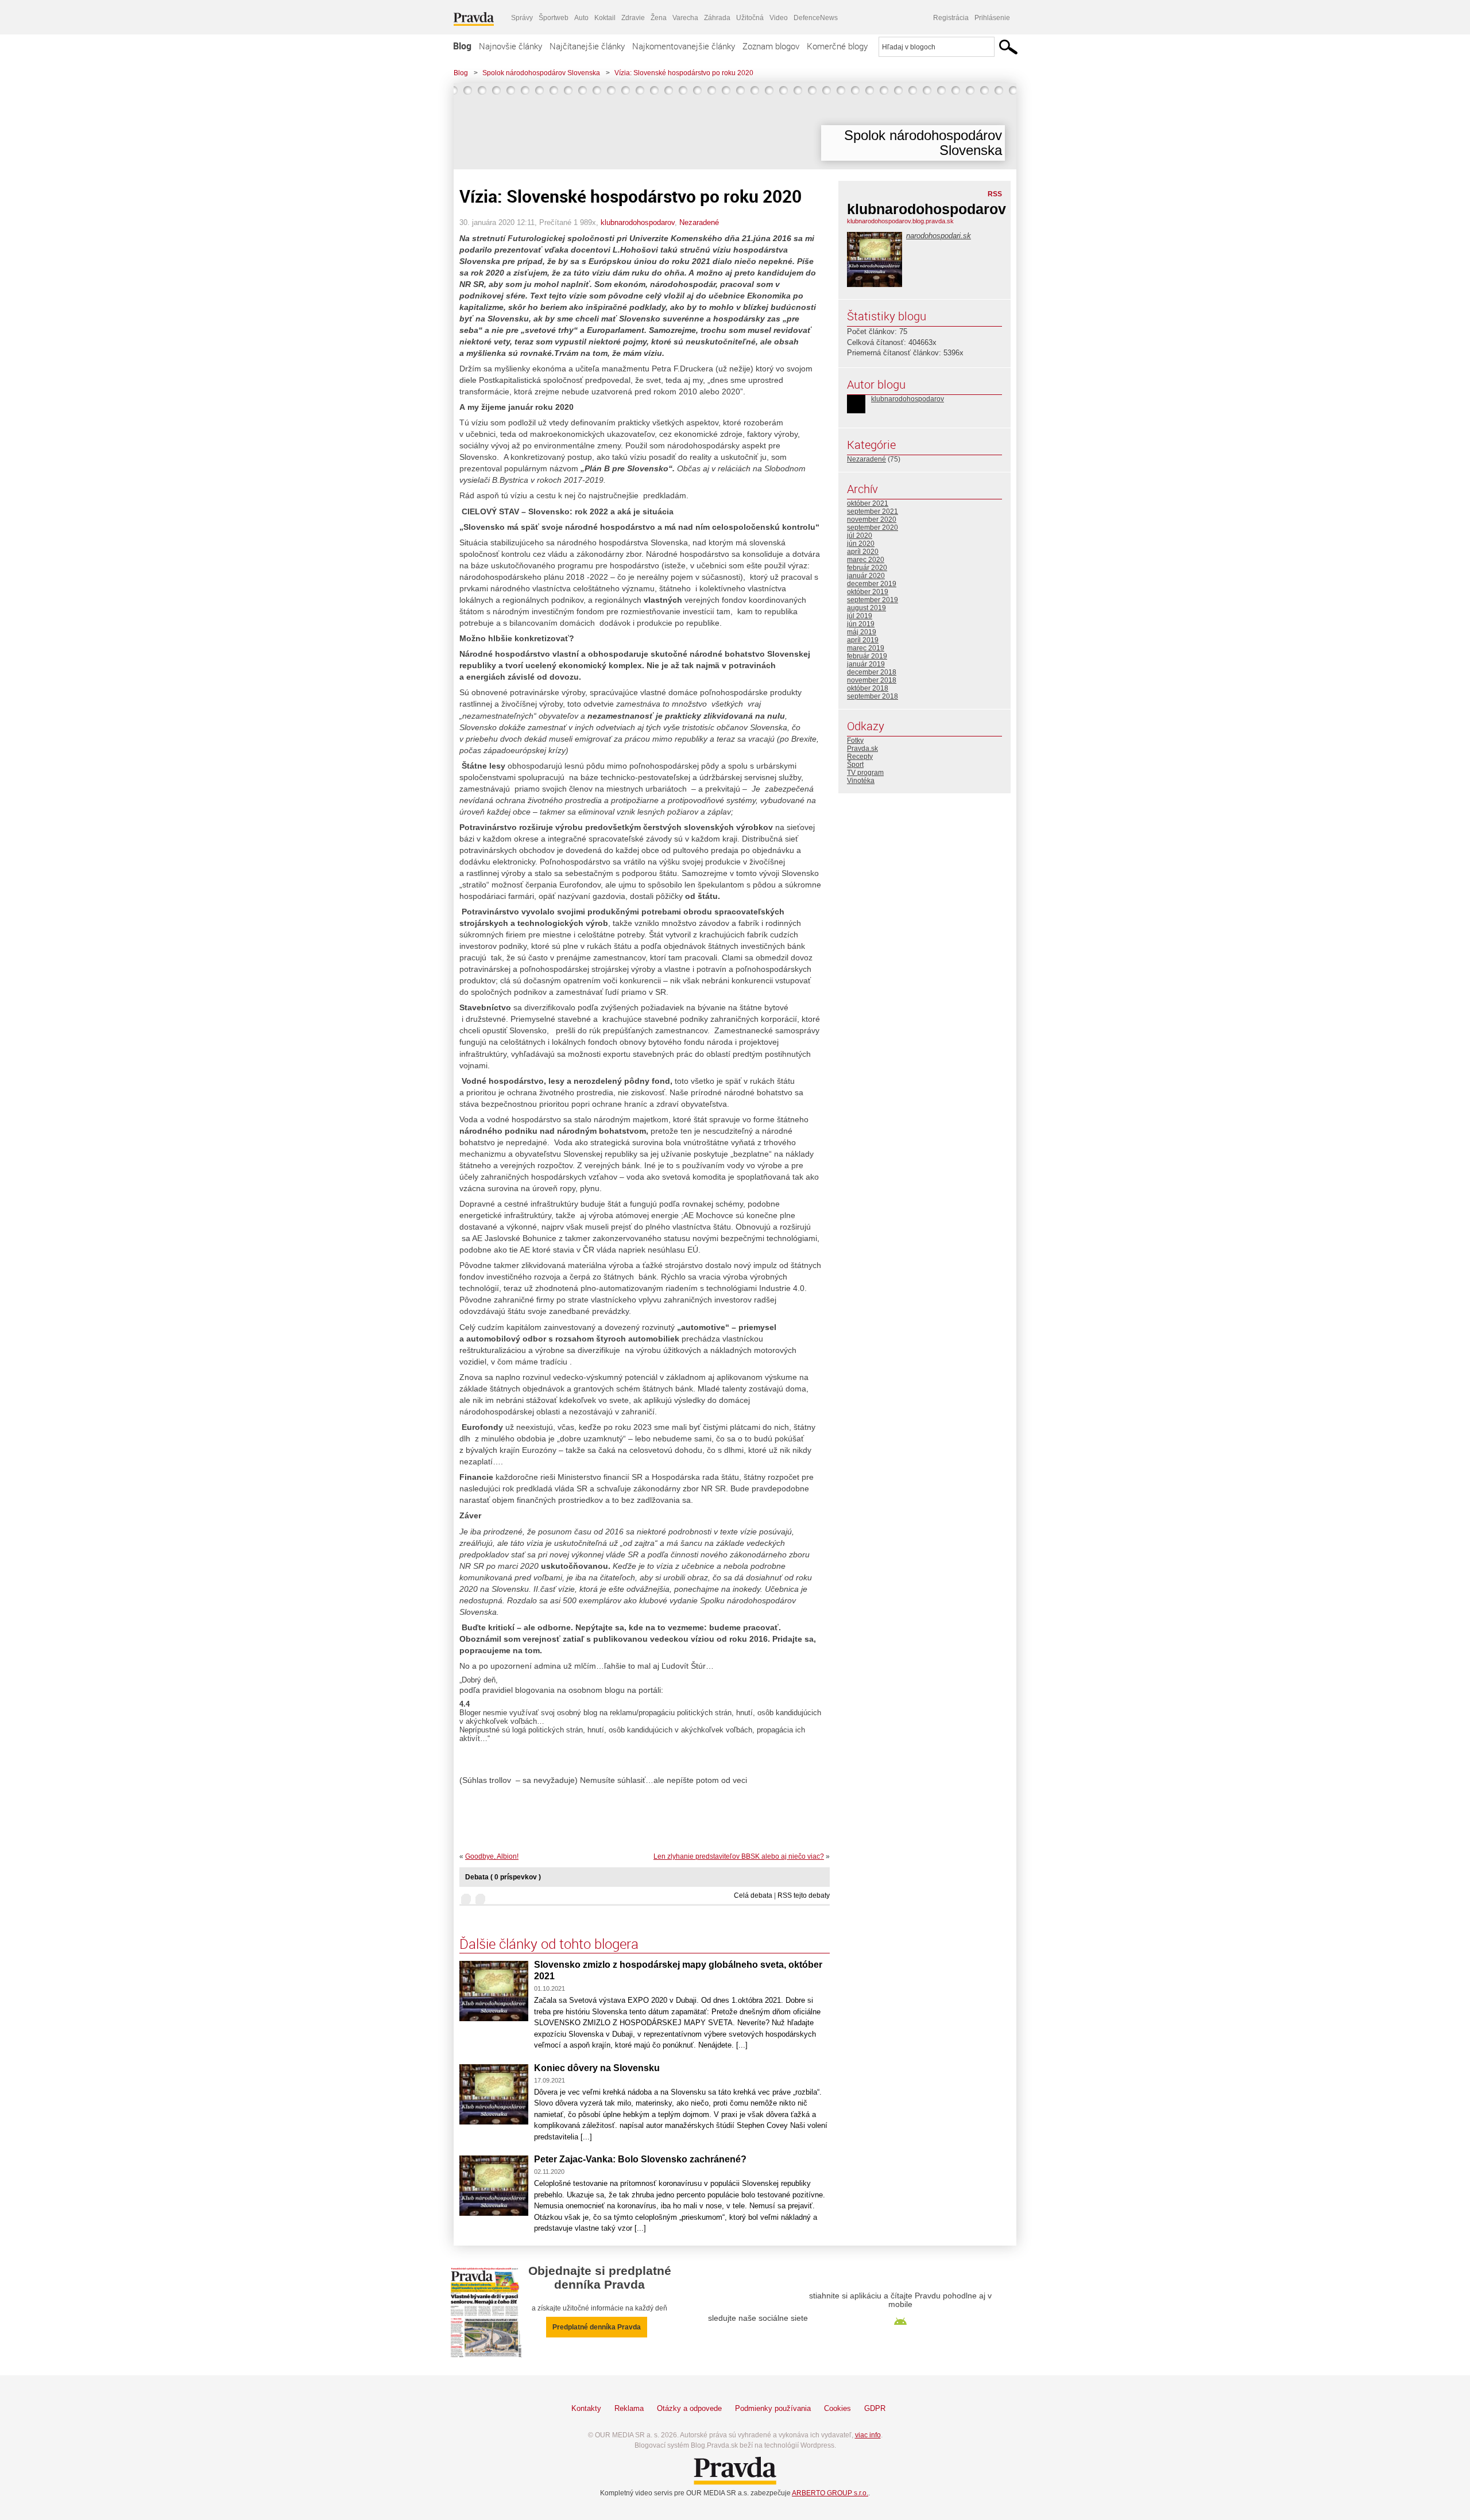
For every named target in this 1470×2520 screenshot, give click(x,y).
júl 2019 (860, 616)
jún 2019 (861, 624)
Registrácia (951, 18)
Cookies (837, 2408)
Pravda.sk (862, 749)
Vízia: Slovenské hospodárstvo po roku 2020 (684, 73)
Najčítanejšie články (587, 46)
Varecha (685, 18)
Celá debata (753, 1895)
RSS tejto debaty (804, 1895)
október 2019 (868, 592)
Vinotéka (861, 781)
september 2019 (873, 600)
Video (779, 18)
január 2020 (866, 576)
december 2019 (872, 584)
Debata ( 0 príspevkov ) (503, 1877)
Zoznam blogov (771, 46)
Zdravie (633, 18)
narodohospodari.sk (939, 236)
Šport (855, 765)
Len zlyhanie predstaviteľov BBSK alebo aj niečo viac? (739, 1856)
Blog (462, 46)
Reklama (629, 2408)
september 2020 (873, 528)
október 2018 (868, 688)
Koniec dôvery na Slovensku (597, 2068)
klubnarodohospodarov (638, 222)
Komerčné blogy (837, 46)
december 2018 (872, 672)
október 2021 (868, 503)
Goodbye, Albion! (492, 1856)
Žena (659, 18)
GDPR (875, 2408)
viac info (868, 2435)
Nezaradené (699, 222)
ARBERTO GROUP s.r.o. (830, 2493)
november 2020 (872, 519)
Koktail (605, 18)
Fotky (855, 741)
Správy (522, 18)
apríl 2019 (863, 640)
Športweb (554, 18)
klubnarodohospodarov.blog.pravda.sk (900, 221)
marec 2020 (866, 560)
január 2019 (866, 664)
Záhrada (717, 18)
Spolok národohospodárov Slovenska (541, 73)
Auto (581, 18)
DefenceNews (816, 18)
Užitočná (750, 18)
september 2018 (873, 696)
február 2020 (867, 568)
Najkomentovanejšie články (684, 46)
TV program (865, 773)
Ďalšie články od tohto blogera (549, 1944)
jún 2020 (861, 544)
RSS (995, 194)
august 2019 (866, 608)
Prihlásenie (992, 18)
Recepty (860, 757)
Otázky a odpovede (689, 2408)
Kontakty (586, 2408)
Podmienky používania (773, 2408)
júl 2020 (860, 536)
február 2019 (867, 656)
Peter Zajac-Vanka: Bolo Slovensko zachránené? (640, 2159)
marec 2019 (866, 648)
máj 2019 (862, 632)
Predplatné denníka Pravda (597, 2327)
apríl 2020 (863, 552)
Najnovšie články (510, 46)
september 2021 (873, 511)
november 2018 (872, 680)
